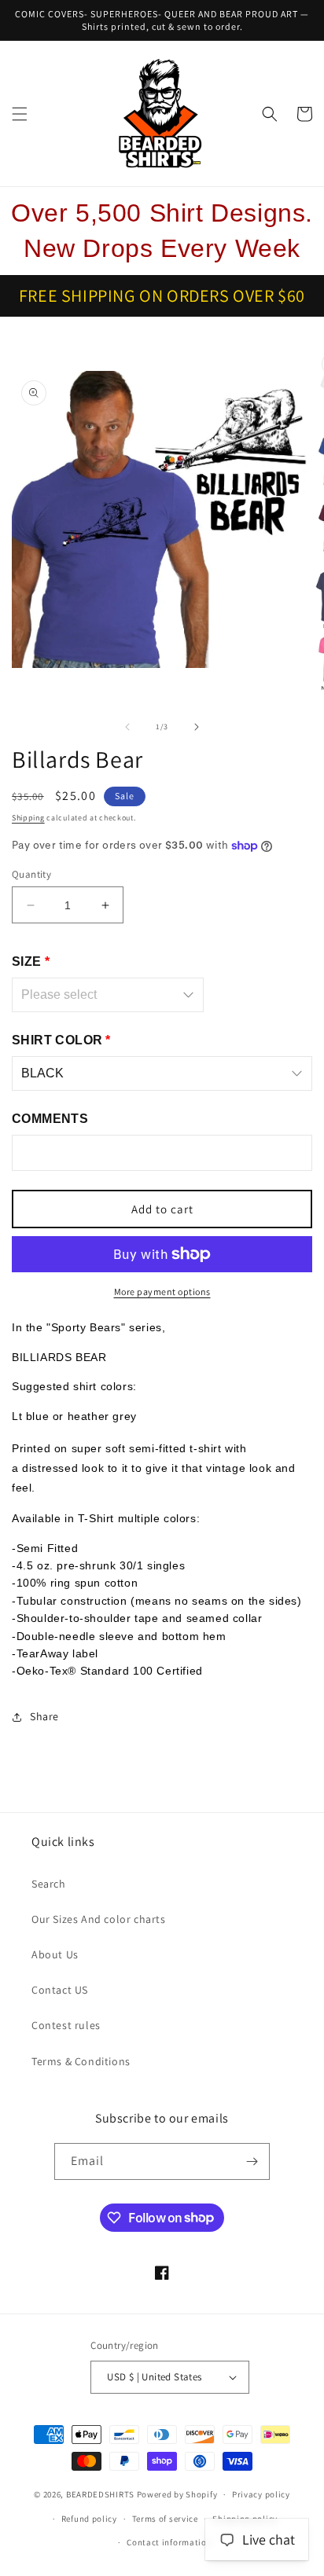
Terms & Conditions (81, 2061)
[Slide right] (197, 727)
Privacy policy (261, 2494)
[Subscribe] (252, 2161)
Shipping (28, 818)
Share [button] (44, 1716)
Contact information (169, 2542)
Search (49, 1884)
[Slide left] (127, 727)
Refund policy (89, 2519)
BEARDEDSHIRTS (100, 2494)
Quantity (31, 874)
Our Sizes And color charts (99, 1919)
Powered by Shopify (177, 2494)
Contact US (60, 1990)
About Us (55, 1954)
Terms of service (165, 2519)
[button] (20, 114)
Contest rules (66, 2025)
